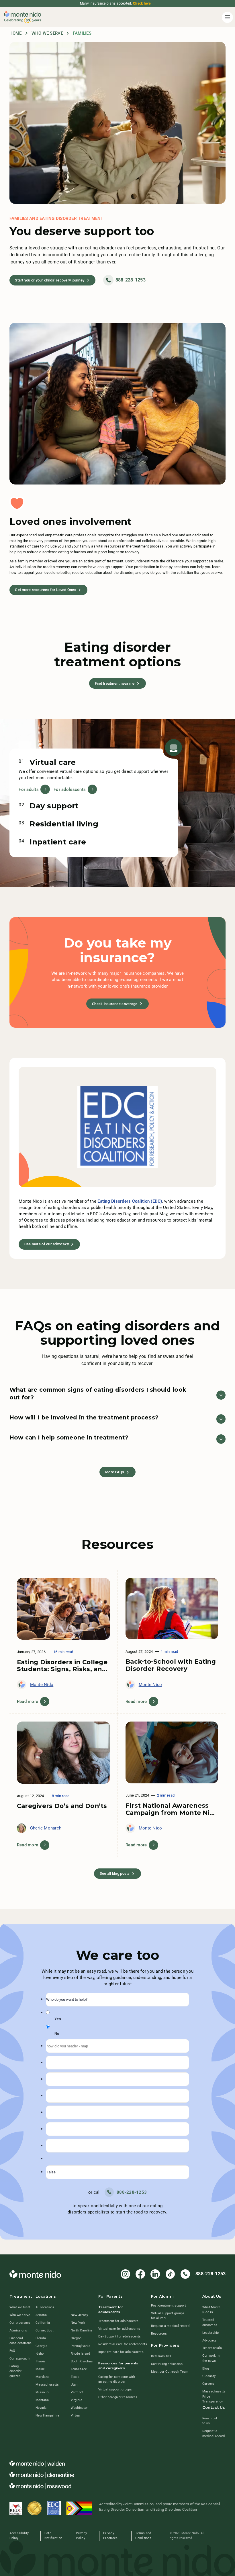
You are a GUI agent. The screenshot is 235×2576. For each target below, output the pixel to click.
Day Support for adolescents (120, 2336)
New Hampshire (47, 2415)
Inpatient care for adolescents (121, 2352)
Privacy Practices (110, 2535)
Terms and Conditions (143, 2535)
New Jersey (80, 2315)
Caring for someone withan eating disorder (117, 2379)
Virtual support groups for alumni (168, 2316)
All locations (45, 2307)
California (43, 2323)
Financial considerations (21, 2340)
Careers (208, 2384)
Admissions (18, 2330)
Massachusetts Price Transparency (214, 2396)
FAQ (12, 2351)
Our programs (20, 2323)
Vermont (77, 2392)
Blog (206, 2368)
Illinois (41, 2361)
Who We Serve (47, 33)
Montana (42, 2400)
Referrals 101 (161, 2356)
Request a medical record (170, 2326)
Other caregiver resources (118, 2397)
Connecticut (45, 2330)
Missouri (42, 2392)
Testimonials (212, 2348)
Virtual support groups (115, 2389)
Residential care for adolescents (123, 2344)
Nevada (41, 2408)
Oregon (76, 2338)
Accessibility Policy (19, 2535)
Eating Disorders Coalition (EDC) (129, 1201)
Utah (74, 2384)
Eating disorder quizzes (16, 2371)
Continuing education (167, 2364)
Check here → (144, 3)
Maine (40, 2369)
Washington (80, 2408)
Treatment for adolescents (119, 2321)
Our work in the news (211, 2358)
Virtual (76, 2415)
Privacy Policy (81, 2535)
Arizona (41, 2315)
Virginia (77, 2400)
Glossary (209, 2376)
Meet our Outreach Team (170, 2372)
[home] (22, 17)
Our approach (19, 2358)
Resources (159, 2333)
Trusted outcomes (210, 2322)
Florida (41, 2338)
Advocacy (209, 2340)
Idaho (40, 2354)
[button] (227, 17)
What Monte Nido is (211, 2310)
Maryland (42, 2377)
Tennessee (79, 2369)
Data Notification (53, 2535)
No (57, 2034)
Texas (75, 2377)
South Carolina (82, 2361)
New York (78, 2323)
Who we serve (20, 2315)
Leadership (211, 2333)
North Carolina (82, 2330)
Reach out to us (210, 2421)
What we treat (20, 2307)
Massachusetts (47, 2384)
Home (16, 33)
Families (82, 33)
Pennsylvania (81, 2346)
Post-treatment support (169, 2305)
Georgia (41, 2346)
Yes (58, 2019)
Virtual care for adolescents (119, 2329)
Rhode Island (80, 2354)
